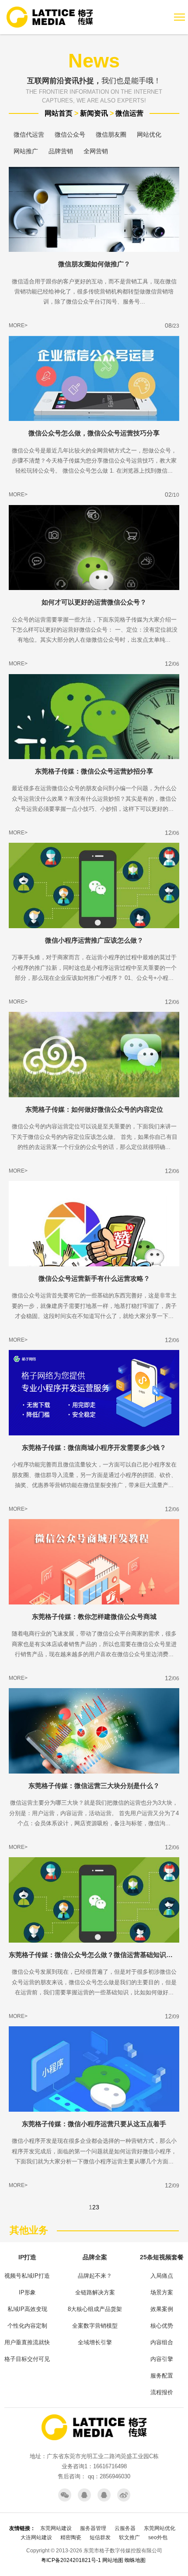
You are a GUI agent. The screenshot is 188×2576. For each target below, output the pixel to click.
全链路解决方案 (95, 2292)
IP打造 (27, 2257)
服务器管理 (93, 2528)
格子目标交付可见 (27, 2359)
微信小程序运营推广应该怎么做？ (94, 940)
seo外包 (158, 2537)
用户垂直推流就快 (27, 2342)
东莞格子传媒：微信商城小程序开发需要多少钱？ (94, 1447)
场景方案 (162, 2292)
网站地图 (113, 2560)
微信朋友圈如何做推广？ (94, 264)
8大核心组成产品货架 (95, 2309)
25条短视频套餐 (162, 2257)
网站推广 (26, 151)
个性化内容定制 (27, 2326)
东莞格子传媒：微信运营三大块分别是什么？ (94, 1786)
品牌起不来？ (95, 2276)
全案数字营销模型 (95, 2326)
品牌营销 (61, 151)
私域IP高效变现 (27, 2309)
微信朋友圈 (111, 134)
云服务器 (125, 2528)
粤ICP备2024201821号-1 (71, 2560)
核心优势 (162, 2326)
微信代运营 (29, 134)
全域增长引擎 (95, 2342)
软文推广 (129, 2537)
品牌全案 (95, 2257)
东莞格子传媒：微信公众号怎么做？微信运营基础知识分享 (94, 1955)
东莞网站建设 (56, 2528)
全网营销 (96, 151)
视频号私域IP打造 (27, 2276)
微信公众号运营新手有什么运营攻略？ (94, 1278)
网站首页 (59, 113)
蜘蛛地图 (135, 2560)
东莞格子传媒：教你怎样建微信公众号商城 (94, 1617)
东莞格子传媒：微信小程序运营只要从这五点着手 (94, 2124)
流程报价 (162, 2392)
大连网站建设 (36, 2537)
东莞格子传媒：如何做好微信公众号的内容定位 (94, 1109)
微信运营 (129, 113)
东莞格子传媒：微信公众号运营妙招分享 (94, 771)
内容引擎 (162, 2359)
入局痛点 (162, 2276)
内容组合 (162, 2342)
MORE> (18, 325)
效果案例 (162, 2309)
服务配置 (162, 2376)
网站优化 (149, 134)
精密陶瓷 (71, 2537)
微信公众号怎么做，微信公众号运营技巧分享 (94, 433)
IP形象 (27, 2292)
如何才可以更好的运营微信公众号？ (94, 602)
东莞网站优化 (160, 2528)
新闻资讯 (94, 113)
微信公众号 (70, 134)
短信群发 (100, 2537)
